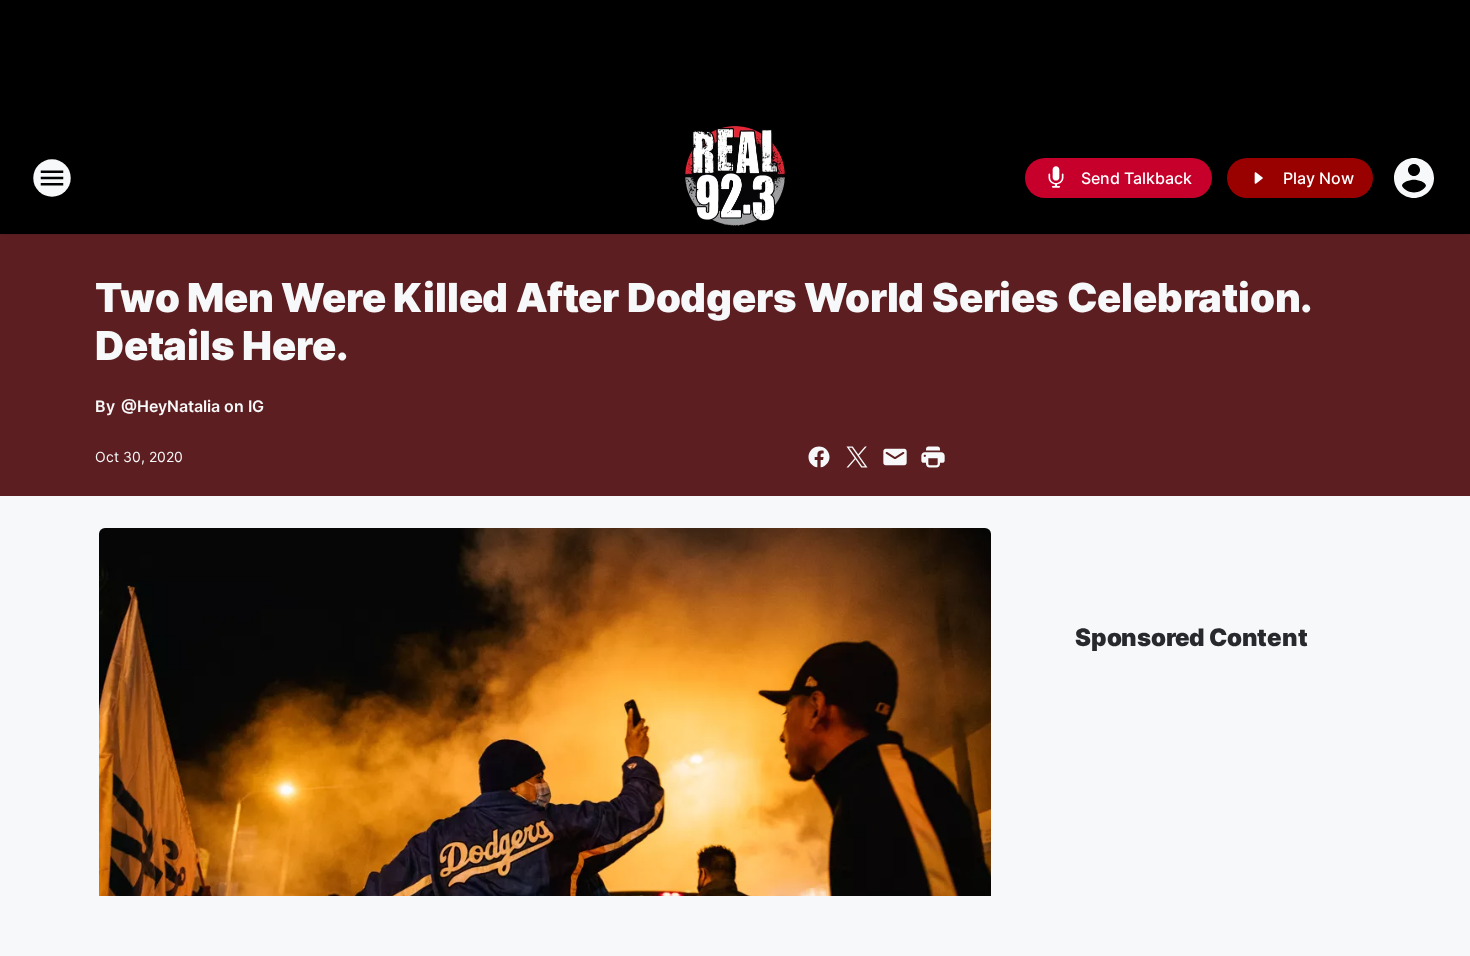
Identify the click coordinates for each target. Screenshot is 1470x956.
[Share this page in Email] (895, 457)
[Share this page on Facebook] (819, 457)
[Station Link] (735, 178)
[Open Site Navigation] (52, 178)
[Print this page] (933, 457)
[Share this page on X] (857, 457)
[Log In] (1416, 178)
